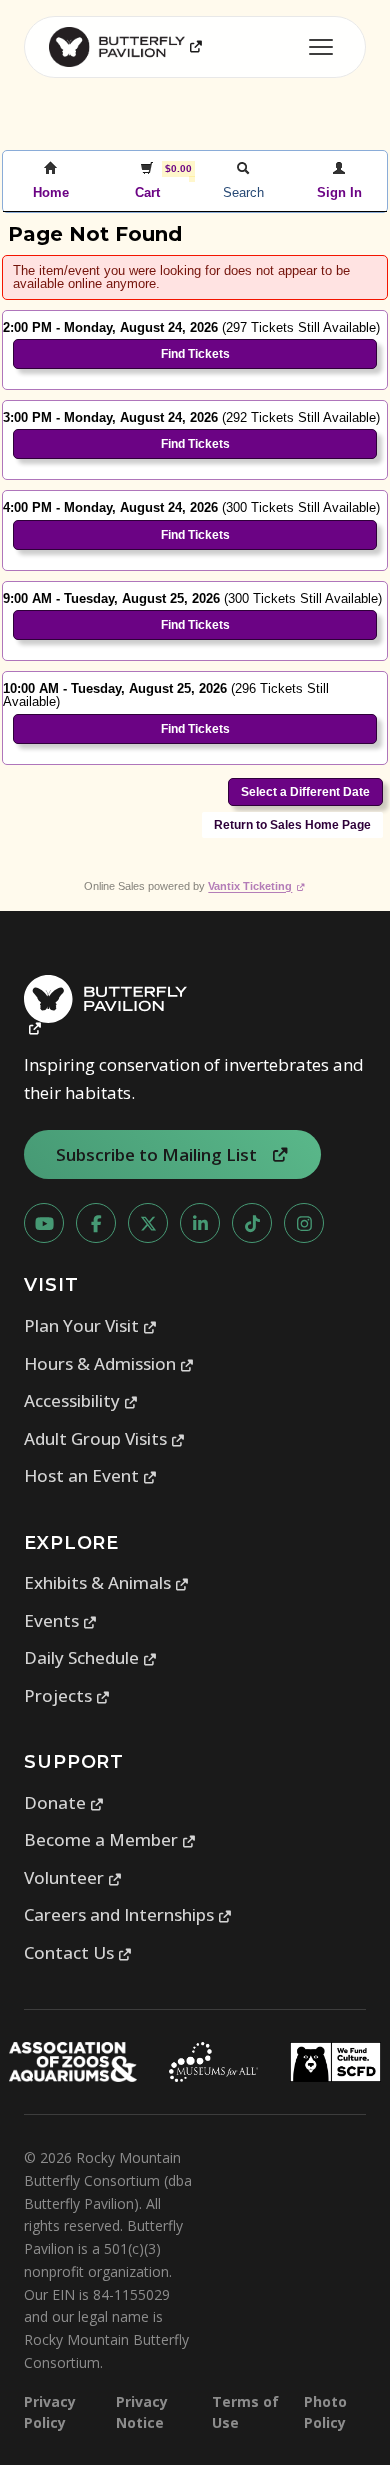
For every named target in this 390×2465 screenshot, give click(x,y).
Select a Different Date (305, 792)
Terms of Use (245, 2412)
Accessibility (81, 1400)
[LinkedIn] (200, 1223)
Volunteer (73, 1877)
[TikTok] (252, 1223)
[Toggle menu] (321, 47)
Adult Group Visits (105, 1438)
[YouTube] (44, 1223)
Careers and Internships (128, 1914)
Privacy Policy (50, 2412)
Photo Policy (325, 2412)
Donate (64, 1802)
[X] (148, 1223)
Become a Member (110, 1839)
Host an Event (91, 1475)
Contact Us (78, 1952)
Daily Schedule (91, 1657)
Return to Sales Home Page (292, 825)
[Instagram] (304, 1223)
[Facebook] (96, 1223)
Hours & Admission (109, 1363)
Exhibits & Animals (107, 1582)
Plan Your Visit (91, 1325)
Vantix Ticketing (256, 886)
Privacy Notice (142, 2412)
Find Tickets (195, 354)
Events (61, 1620)
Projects (67, 1695)
